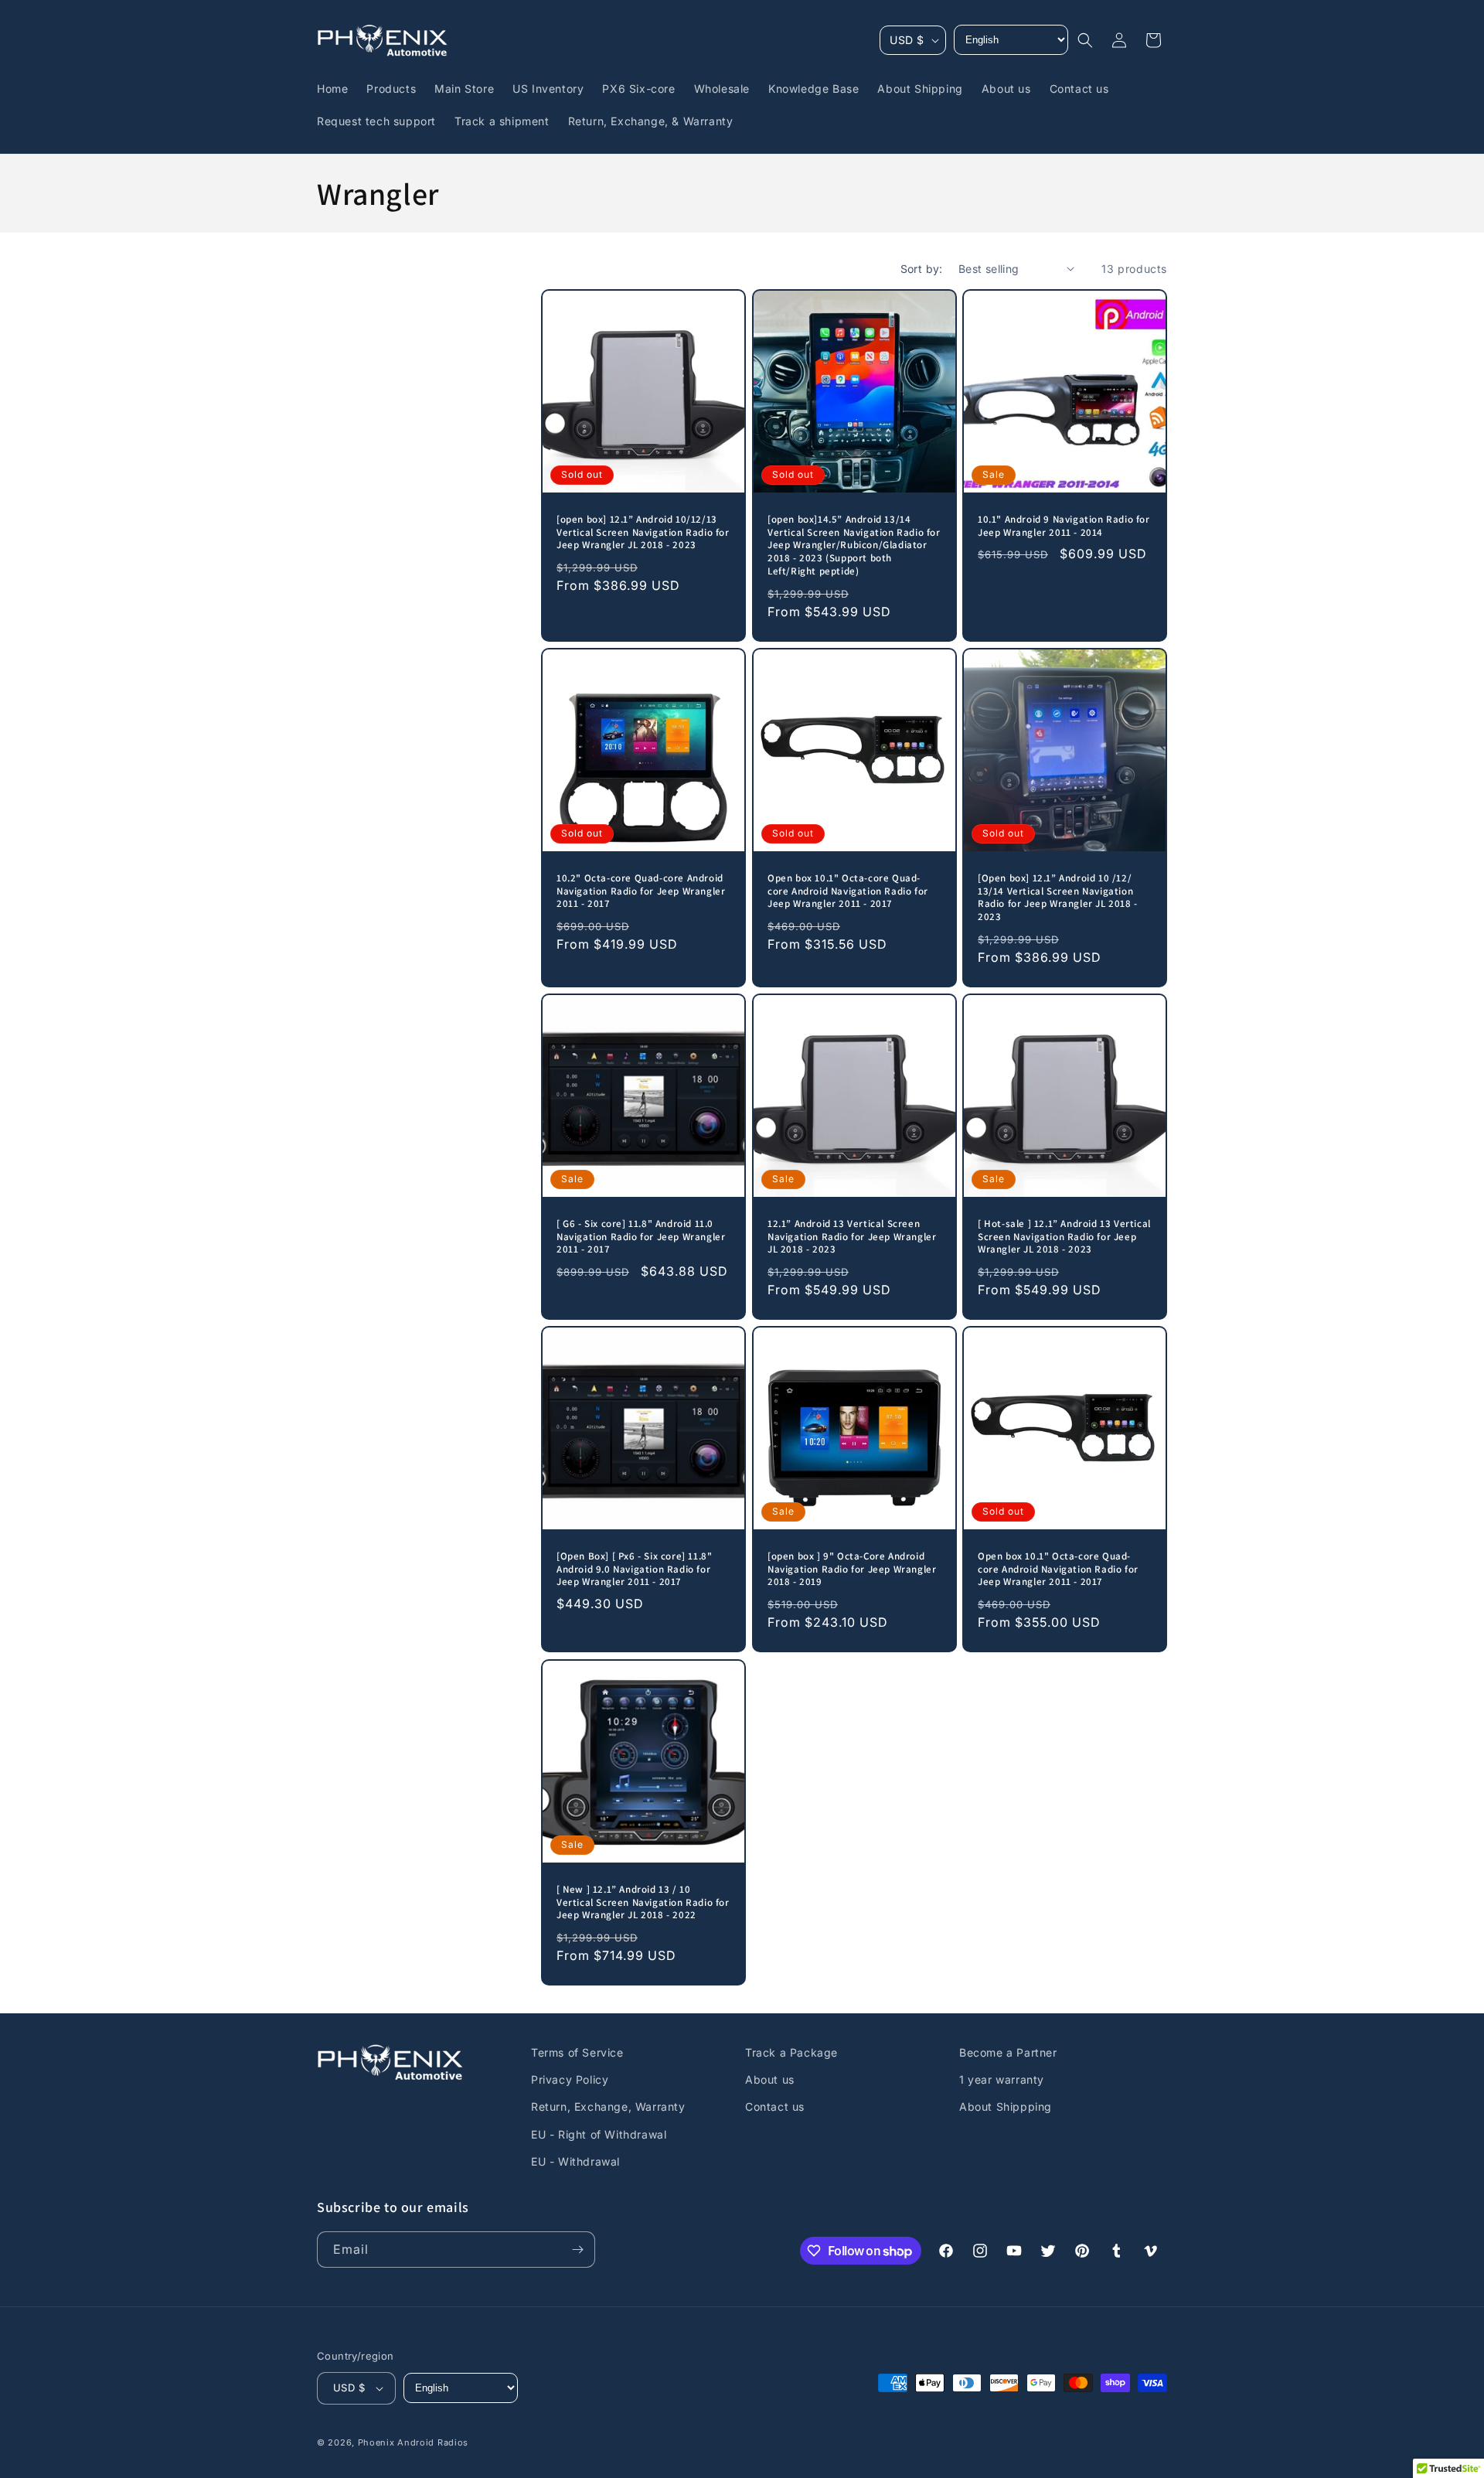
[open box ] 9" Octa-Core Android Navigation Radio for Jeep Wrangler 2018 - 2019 (852, 1570)
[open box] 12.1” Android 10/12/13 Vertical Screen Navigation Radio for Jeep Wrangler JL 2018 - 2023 (643, 533)
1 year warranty (1002, 2079)
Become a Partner (1008, 2052)
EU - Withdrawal (575, 2161)
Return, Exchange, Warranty (608, 2106)
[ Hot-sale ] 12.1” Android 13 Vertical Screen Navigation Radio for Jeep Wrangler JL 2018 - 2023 (1064, 1237)
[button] (1085, 40)
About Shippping (1006, 2106)
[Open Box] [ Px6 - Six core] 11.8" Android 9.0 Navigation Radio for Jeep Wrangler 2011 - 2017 (634, 1570)
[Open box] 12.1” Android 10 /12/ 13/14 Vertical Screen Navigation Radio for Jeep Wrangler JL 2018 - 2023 (1058, 898)
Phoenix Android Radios (413, 2442)
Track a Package (791, 2052)
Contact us (775, 2106)
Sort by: (922, 269)
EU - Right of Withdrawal (599, 2134)
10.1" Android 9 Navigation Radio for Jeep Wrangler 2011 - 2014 (1064, 526)
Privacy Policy (570, 2079)
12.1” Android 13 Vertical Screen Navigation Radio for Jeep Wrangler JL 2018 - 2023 (852, 1237)
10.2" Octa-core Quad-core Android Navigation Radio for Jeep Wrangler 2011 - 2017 (641, 891)
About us (770, 2079)
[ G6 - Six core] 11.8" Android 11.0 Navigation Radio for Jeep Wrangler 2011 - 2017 (641, 1237)
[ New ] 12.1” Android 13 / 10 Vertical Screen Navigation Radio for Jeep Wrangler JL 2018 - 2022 (643, 1902)
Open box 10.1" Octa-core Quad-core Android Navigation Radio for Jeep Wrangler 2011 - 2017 (848, 891)
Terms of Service (577, 2052)
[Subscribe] (577, 2250)
